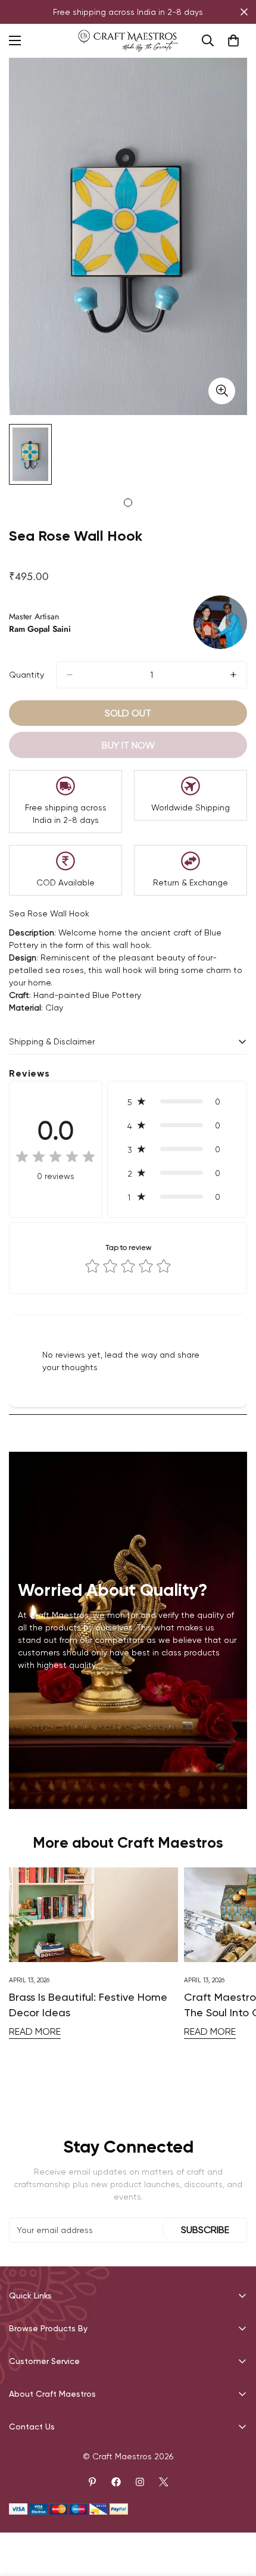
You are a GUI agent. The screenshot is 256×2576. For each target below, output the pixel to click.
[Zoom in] (222, 391)
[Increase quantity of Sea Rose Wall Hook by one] (233, 675)
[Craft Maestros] (128, 41)
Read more (35, 2031)
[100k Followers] (140, 2482)
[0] (233, 40)
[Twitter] (164, 2482)
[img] (55, 1158)
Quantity (26, 675)
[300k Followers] (116, 2482)
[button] (177, 1102)
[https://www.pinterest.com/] (92, 2482)
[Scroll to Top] (235, 2513)
